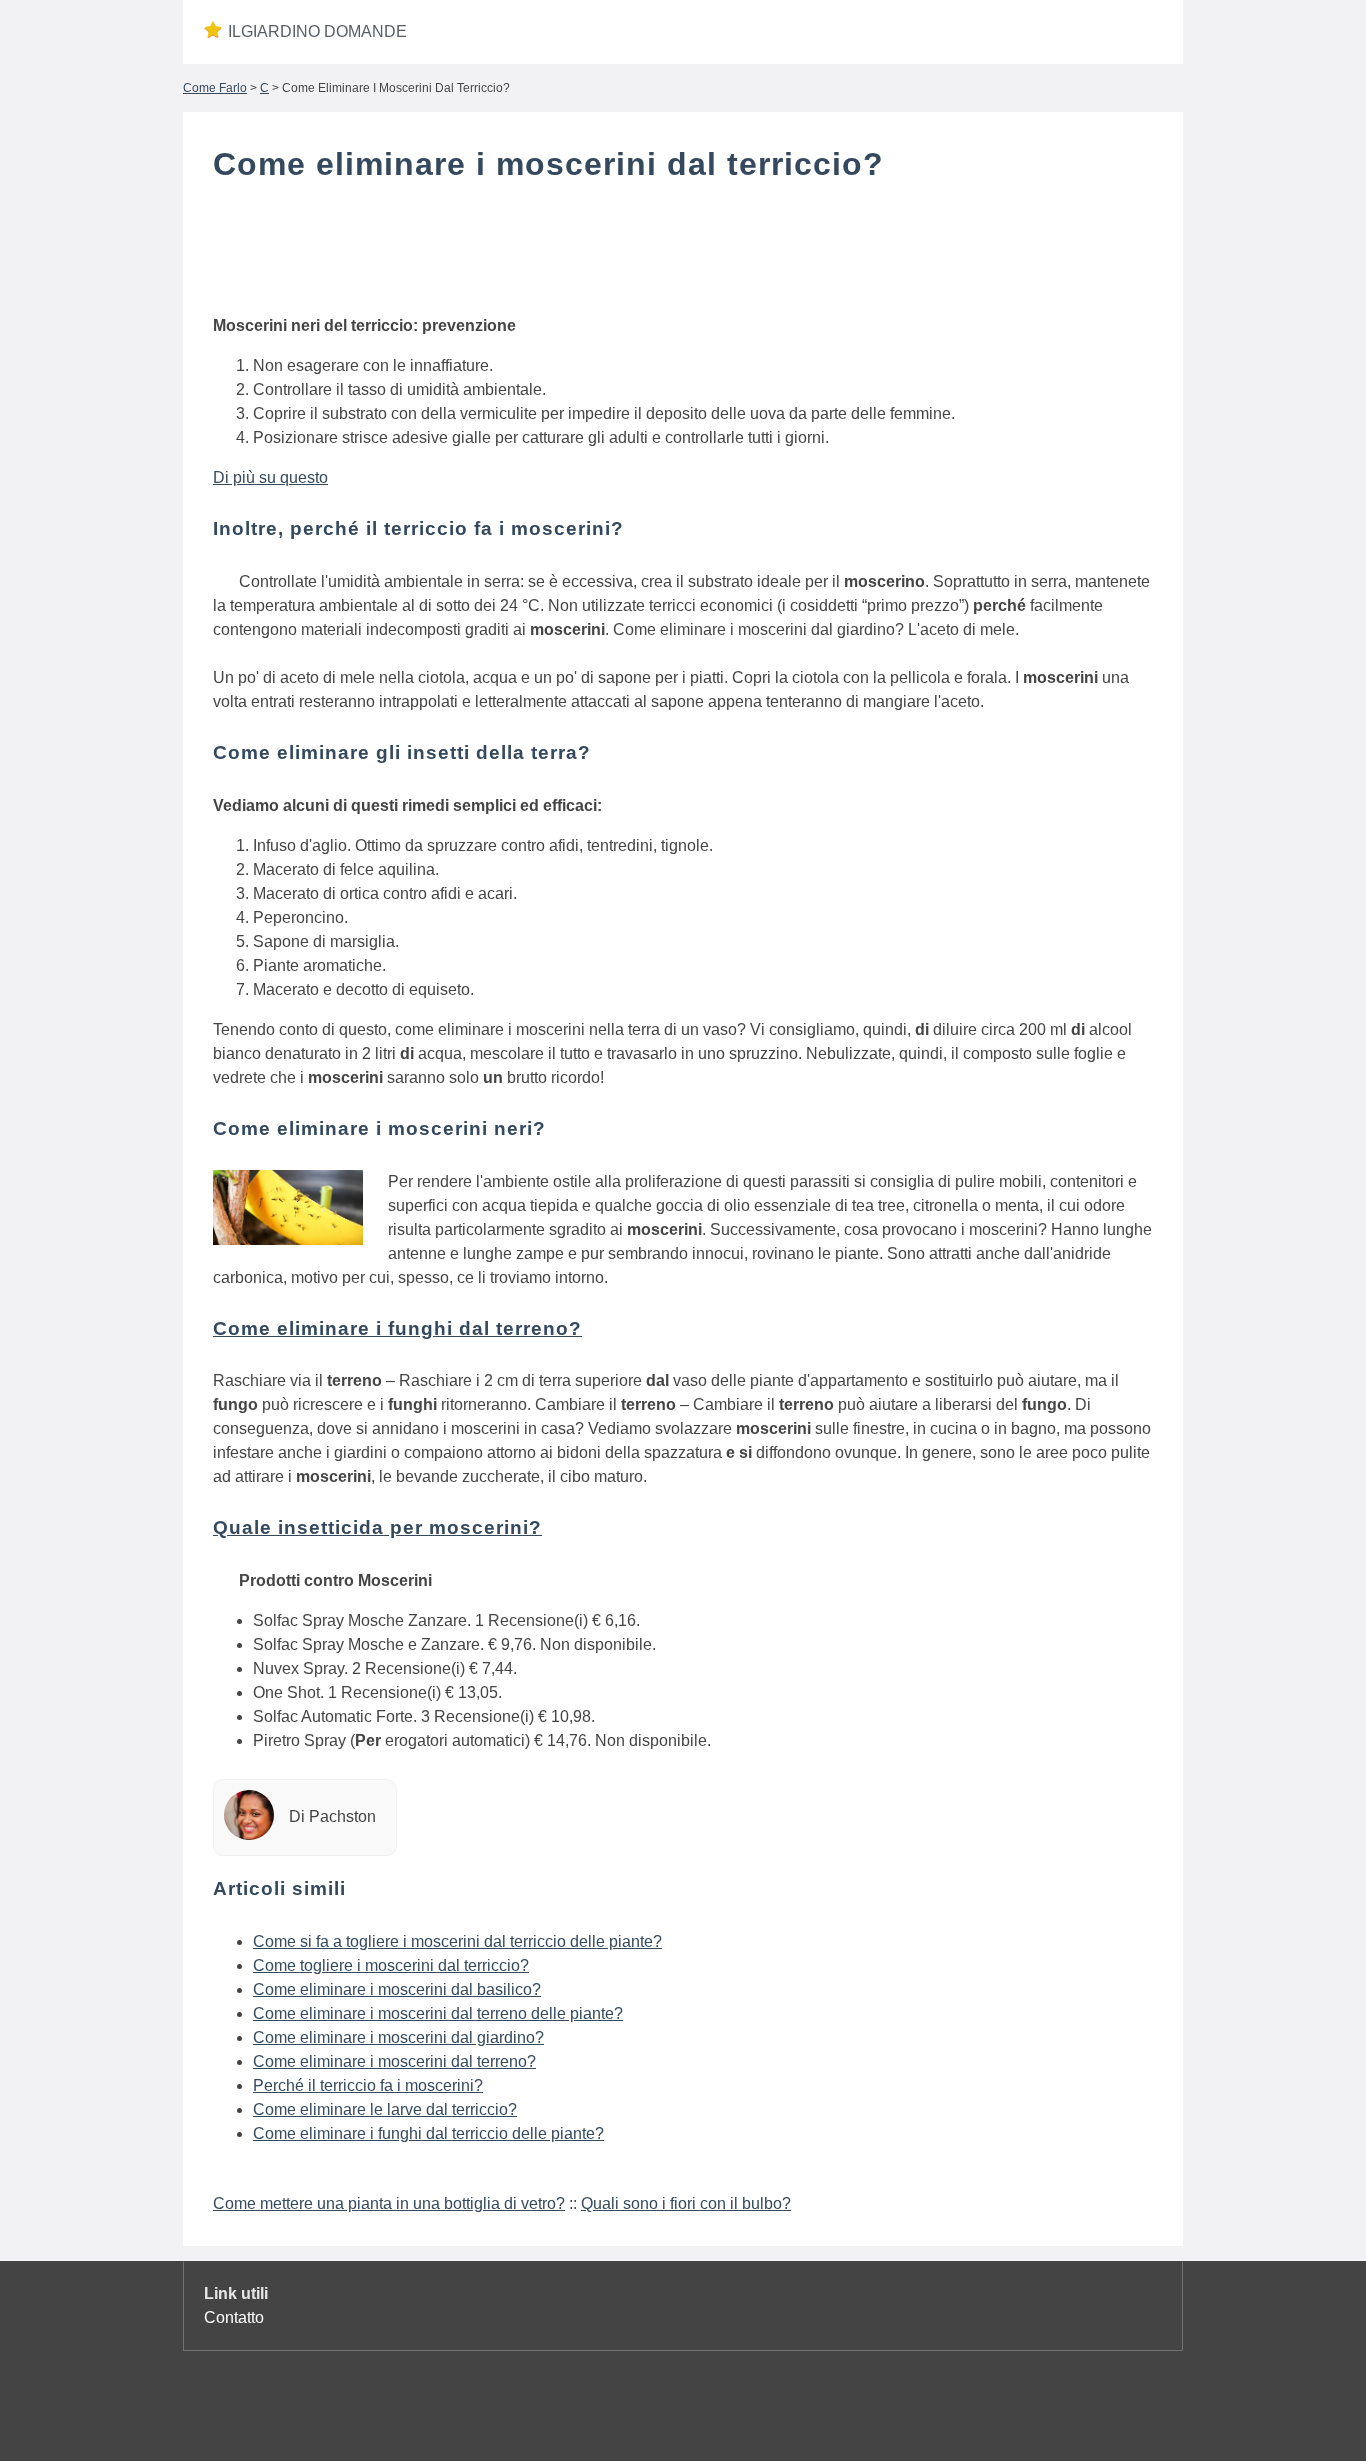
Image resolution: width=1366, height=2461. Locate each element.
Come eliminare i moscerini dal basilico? (397, 1989)
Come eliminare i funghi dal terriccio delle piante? (428, 2133)
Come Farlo (215, 88)
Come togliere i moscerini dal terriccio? (391, 1965)
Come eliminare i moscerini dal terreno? (394, 2061)
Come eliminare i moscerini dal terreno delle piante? (438, 2013)
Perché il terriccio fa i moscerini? (368, 2085)
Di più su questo (270, 477)
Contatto (234, 2317)
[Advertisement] (683, 253)
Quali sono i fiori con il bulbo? (686, 2203)
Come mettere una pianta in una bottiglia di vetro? (389, 2203)
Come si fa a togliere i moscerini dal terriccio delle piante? (457, 1941)
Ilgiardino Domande (317, 31)
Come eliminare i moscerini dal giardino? (398, 2037)
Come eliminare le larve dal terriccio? (385, 2109)
